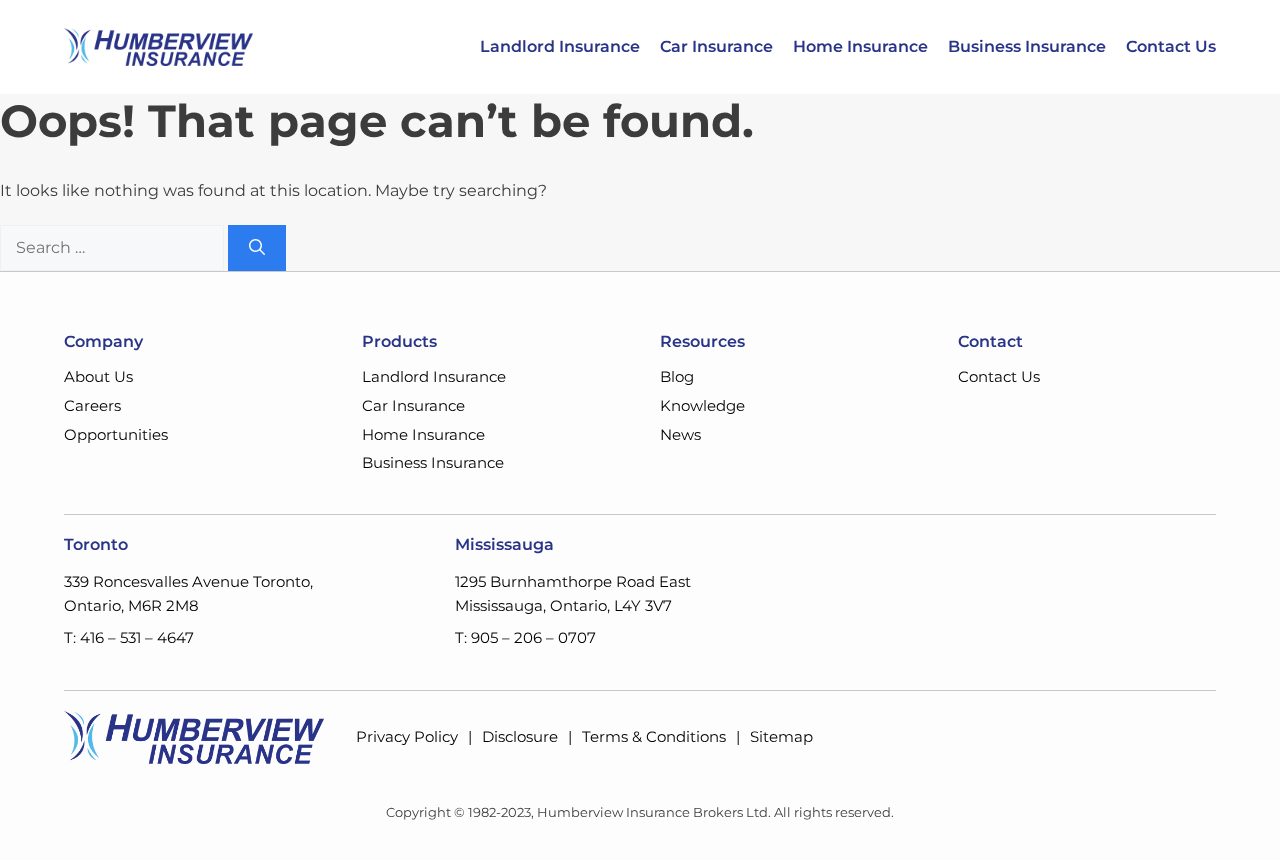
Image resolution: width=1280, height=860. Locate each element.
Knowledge (702, 405)
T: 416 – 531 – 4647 (129, 637)
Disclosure (520, 736)
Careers (92, 405)
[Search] (257, 248)
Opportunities (116, 434)
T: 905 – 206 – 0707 (525, 637)
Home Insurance (860, 47)
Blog (677, 376)
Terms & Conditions (654, 736)
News (680, 434)
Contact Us (1171, 47)
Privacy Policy (407, 736)
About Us (98, 376)
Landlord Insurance (560, 47)
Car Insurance (716, 47)
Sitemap (781, 736)
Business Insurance (1027, 47)
